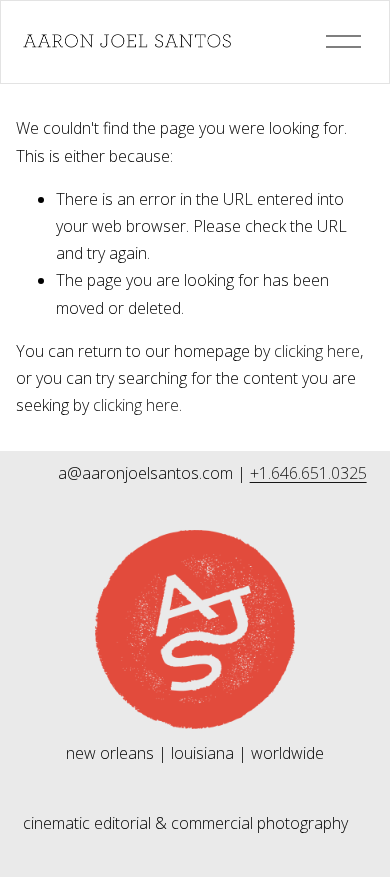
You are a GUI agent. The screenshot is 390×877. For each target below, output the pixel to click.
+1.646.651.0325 (308, 473)
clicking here (317, 351)
